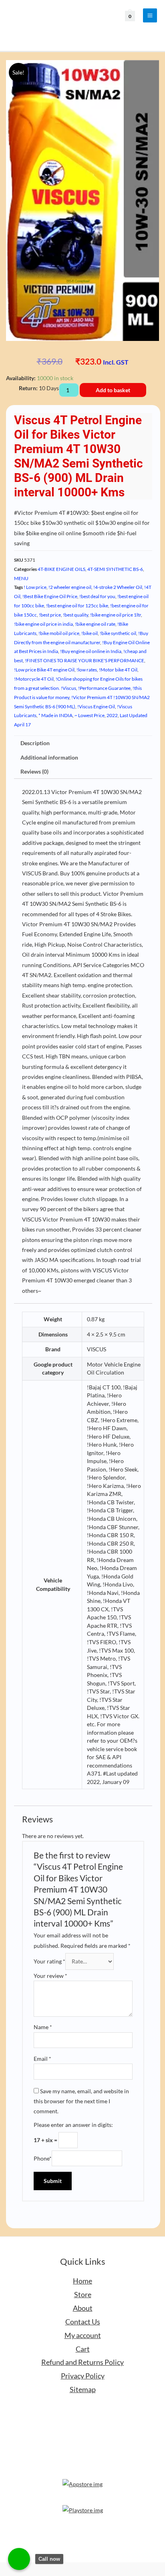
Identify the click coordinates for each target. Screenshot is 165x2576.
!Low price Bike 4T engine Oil (44, 670)
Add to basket (113, 390)
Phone (43, 2158)
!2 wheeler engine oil (70, 587)
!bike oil (90, 633)
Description (35, 743)
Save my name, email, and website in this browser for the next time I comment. (81, 2101)
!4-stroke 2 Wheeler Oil (118, 587)
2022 (112, 715)
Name (43, 2027)
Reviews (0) (34, 771)
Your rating (49, 1961)
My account (83, 2335)
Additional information (49, 757)
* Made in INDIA (55, 715)
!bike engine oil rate (95, 624)
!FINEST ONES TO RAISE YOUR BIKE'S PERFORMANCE (85, 660)
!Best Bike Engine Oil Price (50, 596)
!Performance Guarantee (104, 688)
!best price (50, 615)
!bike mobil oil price (59, 633)
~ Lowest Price (90, 715)
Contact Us (83, 2322)
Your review (50, 1976)
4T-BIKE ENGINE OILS (61, 569)
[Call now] (19, 2559)
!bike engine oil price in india (43, 624)
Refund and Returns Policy (82, 2362)
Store (83, 2294)
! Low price (35, 587)
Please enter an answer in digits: (73, 2125)
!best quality (75, 615)
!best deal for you (97, 596)
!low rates (87, 670)
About (83, 2308)
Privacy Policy (83, 2376)
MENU (21, 578)
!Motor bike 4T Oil (118, 670)
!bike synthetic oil (118, 633)
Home (82, 2281)
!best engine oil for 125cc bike (77, 606)
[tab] (83, 743)
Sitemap (83, 2389)
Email (42, 2059)
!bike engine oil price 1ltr (116, 615)
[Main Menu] (150, 16)
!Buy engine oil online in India (91, 651)
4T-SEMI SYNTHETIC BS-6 (115, 569)
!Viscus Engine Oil (96, 706)
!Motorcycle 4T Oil (34, 679)
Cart (83, 2349)
